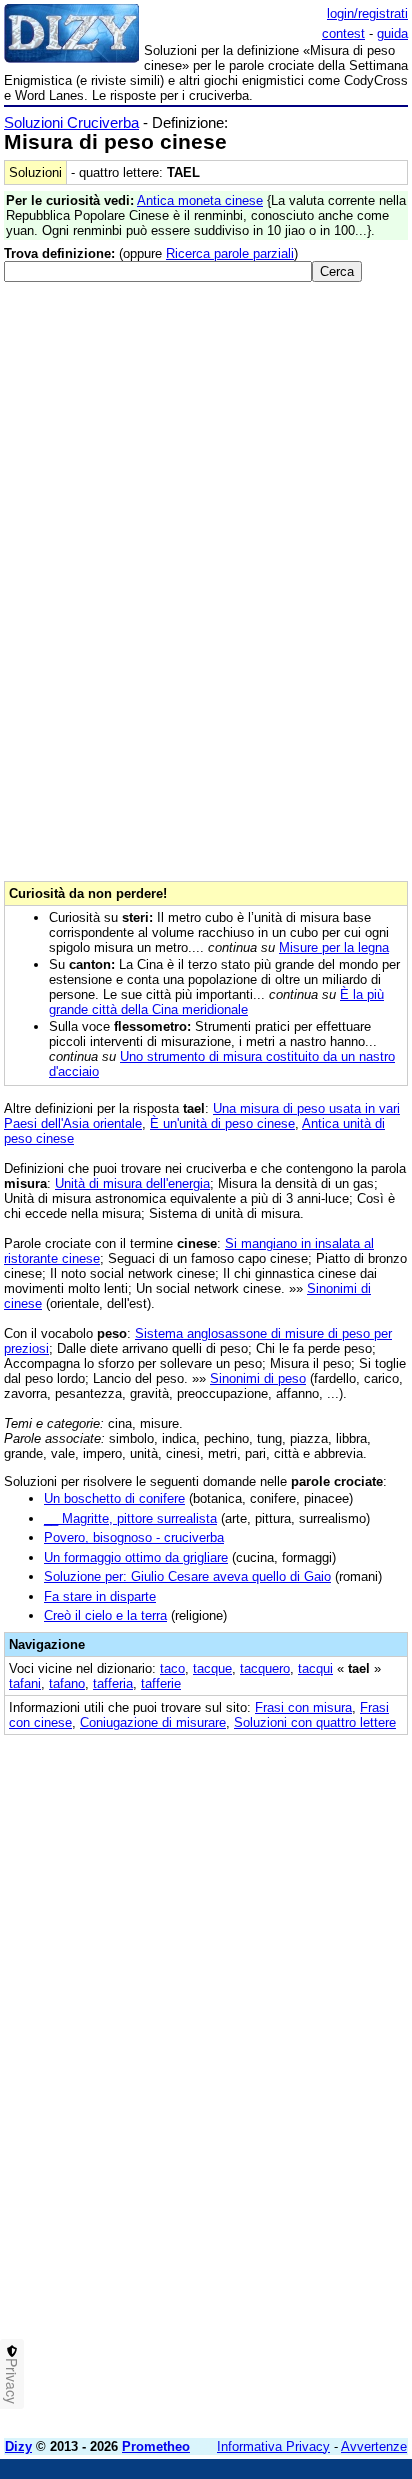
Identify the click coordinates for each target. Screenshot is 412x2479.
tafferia (113, 1683)
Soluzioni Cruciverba (71, 122)
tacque (212, 1668)
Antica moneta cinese (200, 200)
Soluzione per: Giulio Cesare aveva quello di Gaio (187, 1576)
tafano (67, 1683)
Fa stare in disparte (100, 1596)
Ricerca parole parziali (230, 253)
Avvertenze (374, 2446)
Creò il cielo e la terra (105, 1615)
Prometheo (156, 2446)
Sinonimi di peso (258, 1378)
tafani (25, 1683)
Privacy (12, 2381)
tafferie (161, 1683)
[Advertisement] (206, 2217)
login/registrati (367, 13)
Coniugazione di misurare (153, 1722)
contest (343, 33)
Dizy (18, 2446)
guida (392, 33)
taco (172, 1668)
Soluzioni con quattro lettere (315, 1722)
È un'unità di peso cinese (222, 1123)
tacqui (315, 1668)
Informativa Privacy (273, 2446)
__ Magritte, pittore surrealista (130, 1518)
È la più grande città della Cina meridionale (216, 1002)
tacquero (265, 1668)
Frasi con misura (303, 1707)
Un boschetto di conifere (114, 1498)
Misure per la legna (334, 947)
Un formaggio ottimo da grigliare (136, 1557)
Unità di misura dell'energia (132, 1183)
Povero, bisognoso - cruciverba (134, 1537)
